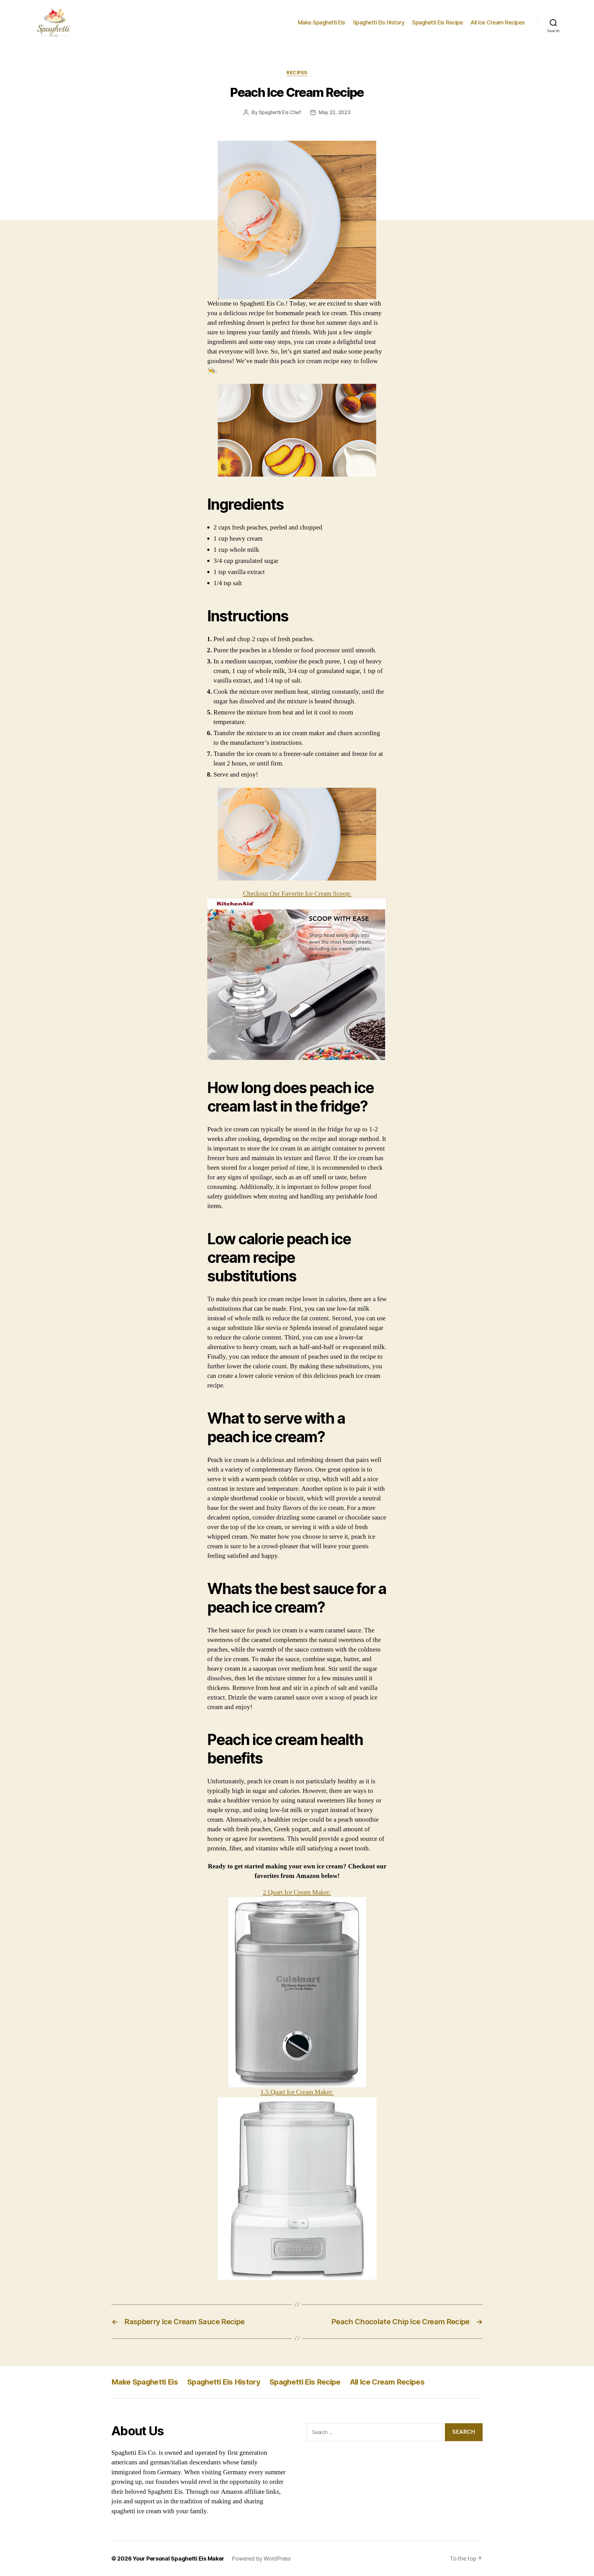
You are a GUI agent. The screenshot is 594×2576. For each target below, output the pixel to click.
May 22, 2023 (335, 112)
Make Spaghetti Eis (322, 22)
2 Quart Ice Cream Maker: (297, 1892)
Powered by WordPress (261, 2559)
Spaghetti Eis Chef (280, 112)
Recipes (297, 73)
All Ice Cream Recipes (498, 22)
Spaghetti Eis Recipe (437, 22)
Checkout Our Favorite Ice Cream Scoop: (297, 894)
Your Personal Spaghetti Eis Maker (179, 2559)
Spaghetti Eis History (379, 22)
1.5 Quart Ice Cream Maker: (297, 2092)
